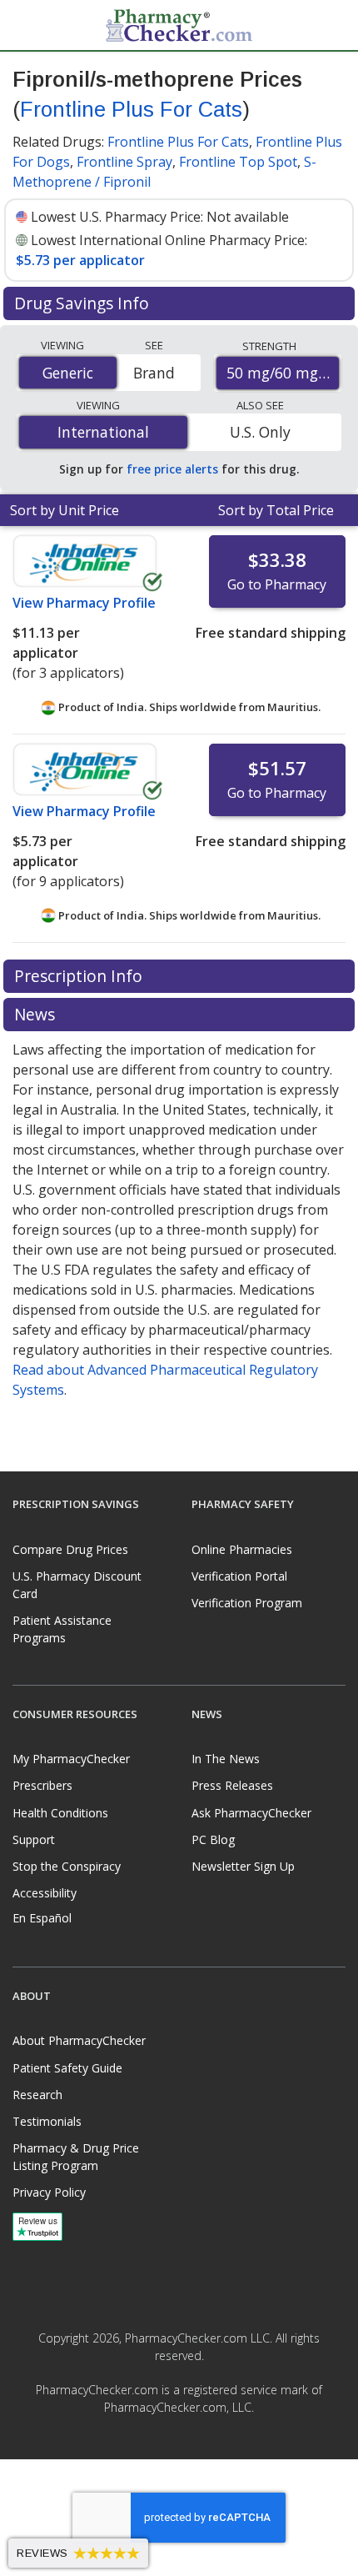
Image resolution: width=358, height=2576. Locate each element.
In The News (226, 1759)
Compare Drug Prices (70, 1549)
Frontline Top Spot (238, 162)
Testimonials (47, 2121)
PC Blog (213, 1839)
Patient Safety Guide (67, 2068)
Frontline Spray (124, 162)
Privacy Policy (49, 2192)
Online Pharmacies (242, 1549)
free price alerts (172, 469)
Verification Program (247, 1603)
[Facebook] (161, 2444)
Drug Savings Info (84, 303)
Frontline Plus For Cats (131, 109)
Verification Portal (239, 1576)
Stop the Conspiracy (67, 1866)
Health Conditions (60, 1813)
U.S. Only (260, 432)
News (37, 1014)
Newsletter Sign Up (243, 1866)
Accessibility (45, 1893)
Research (37, 2095)
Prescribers (42, 1785)
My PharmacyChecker (71, 1759)
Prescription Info (80, 976)
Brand (154, 373)
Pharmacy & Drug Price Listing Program (76, 2157)
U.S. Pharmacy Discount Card (77, 1585)
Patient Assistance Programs (62, 1629)
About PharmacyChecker (79, 2040)
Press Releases (232, 1785)
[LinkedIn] (197, 2444)
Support (34, 1839)
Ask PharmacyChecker (251, 1813)
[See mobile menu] (26, 24)
